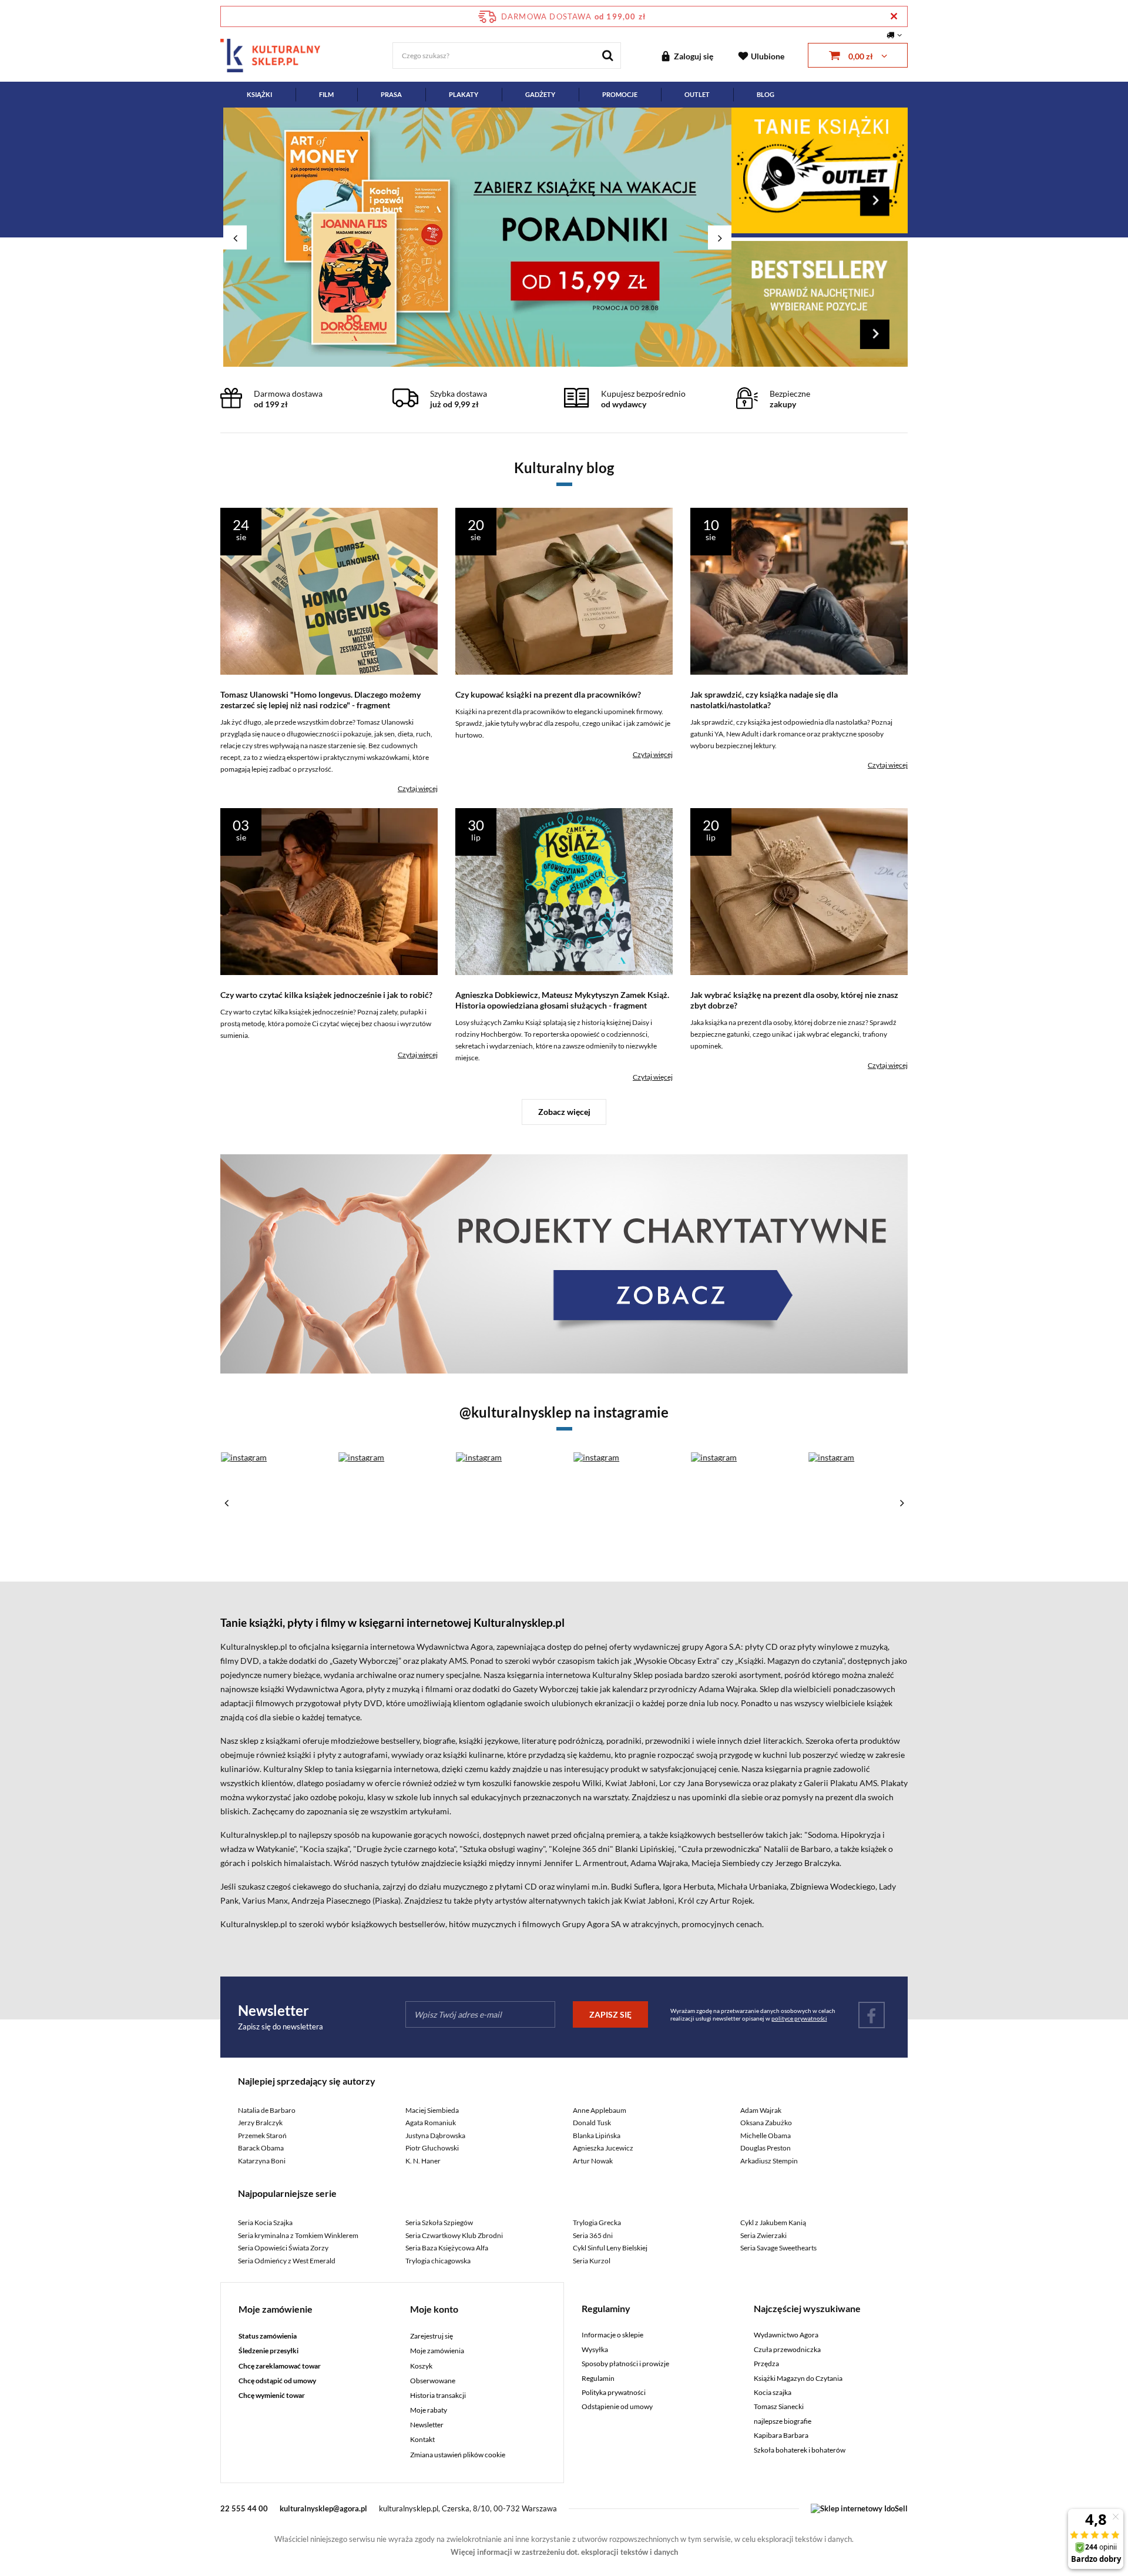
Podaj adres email (564, 216)
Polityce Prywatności (560, 426)
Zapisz (564, 276)
